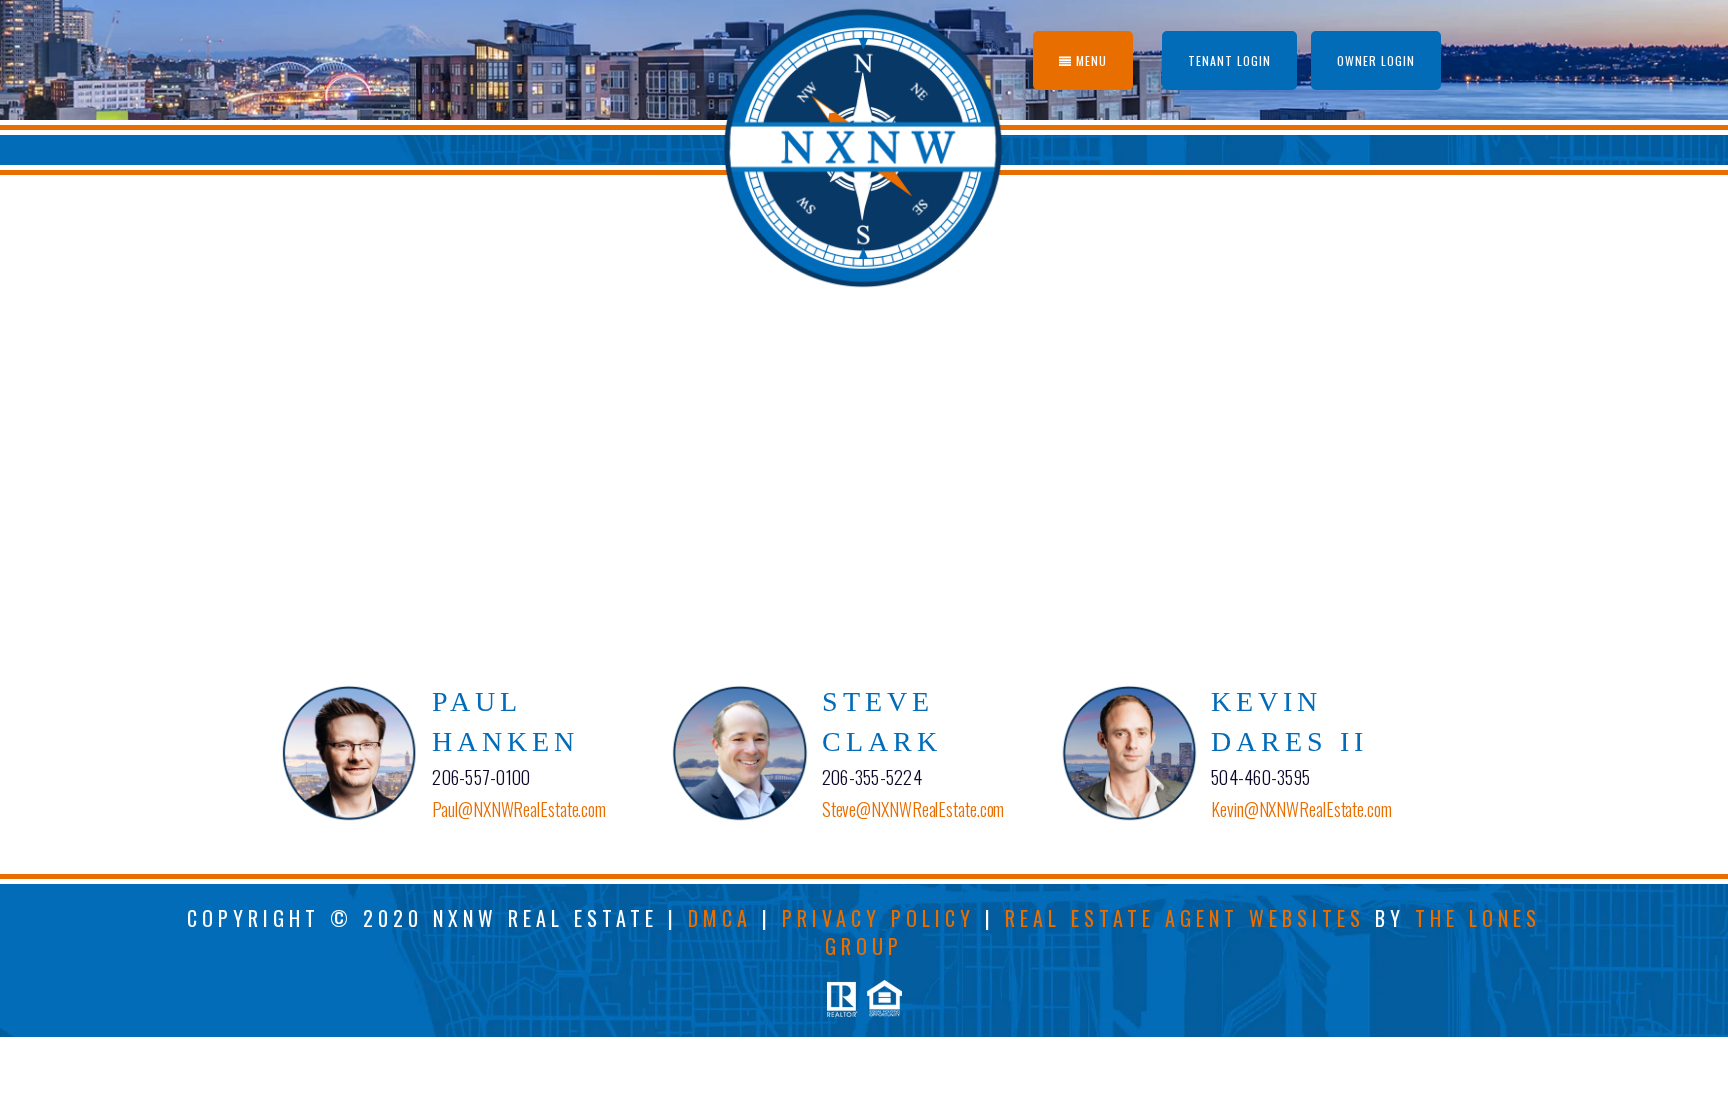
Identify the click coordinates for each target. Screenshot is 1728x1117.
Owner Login (1376, 60)
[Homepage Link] (864, 144)
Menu (1089, 60)
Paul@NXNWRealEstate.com (519, 809)
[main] (864, 428)
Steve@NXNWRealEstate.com (913, 809)
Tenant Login (1229, 60)
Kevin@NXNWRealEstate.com (1301, 809)
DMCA (720, 918)
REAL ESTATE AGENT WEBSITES (1185, 918)
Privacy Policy (878, 918)
